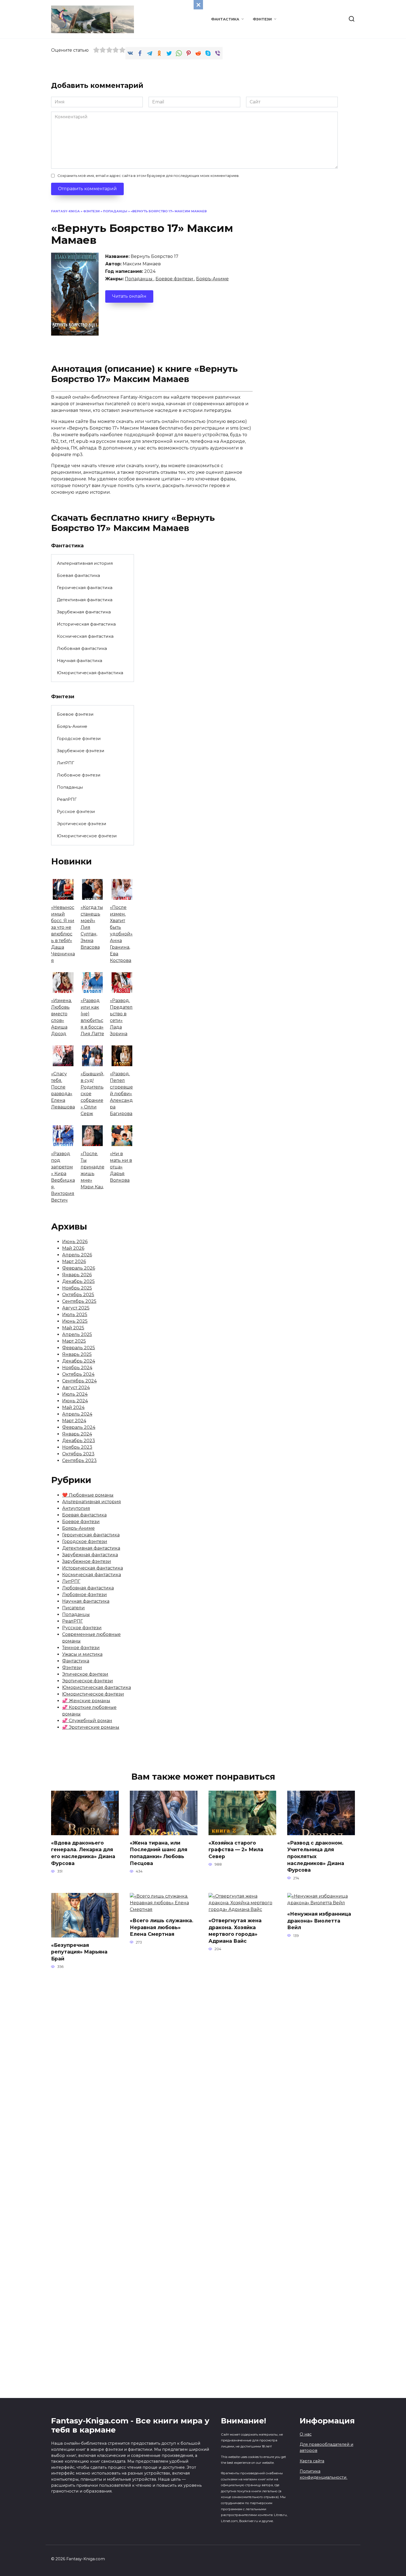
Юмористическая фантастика (90, 673)
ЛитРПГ (66, 763)
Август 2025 (76, 1308)
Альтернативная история (85, 563)
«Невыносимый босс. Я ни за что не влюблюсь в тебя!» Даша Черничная (63, 934)
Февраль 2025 (79, 1348)
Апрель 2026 (77, 1255)
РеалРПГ (67, 799)
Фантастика (225, 19)
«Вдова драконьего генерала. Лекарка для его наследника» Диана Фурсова (83, 1853)
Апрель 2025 (77, 1334)
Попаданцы (115, 211)
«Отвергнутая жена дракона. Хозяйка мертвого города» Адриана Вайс (235, 1931)
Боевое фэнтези (175, 279)
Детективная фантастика (85, 600)
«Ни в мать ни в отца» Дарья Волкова (121, 1167)
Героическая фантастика (85, 588)
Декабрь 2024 (79, 1361)
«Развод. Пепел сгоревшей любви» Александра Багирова (121, 1094)
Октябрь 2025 (78, 1295)
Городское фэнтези (79, 738)
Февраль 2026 (79, 1268)
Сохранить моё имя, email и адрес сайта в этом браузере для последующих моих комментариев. (148, 176)
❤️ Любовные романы (88, 1495)
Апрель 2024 (77, 1414)
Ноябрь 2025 (77, 1288)
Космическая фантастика (85, 636)
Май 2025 (73, 1328)
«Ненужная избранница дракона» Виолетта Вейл (319, 1921)
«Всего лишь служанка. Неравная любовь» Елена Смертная (162, 1927)
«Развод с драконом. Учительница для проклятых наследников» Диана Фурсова (316, 1856)
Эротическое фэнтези (82, 824)
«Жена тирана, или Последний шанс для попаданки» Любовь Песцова (159, 1853)
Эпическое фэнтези (85, 1674)
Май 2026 (73, 1248)
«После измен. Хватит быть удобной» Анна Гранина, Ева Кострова (121, 934)
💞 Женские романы (86, 1701)
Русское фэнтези (76, 811)
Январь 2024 (77, 1434)
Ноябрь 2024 (77, 1368)
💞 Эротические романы (91, 1727)
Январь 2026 (77, 1275)
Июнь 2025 (75, 1321)
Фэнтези (262, 19)
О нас (306, 2434)
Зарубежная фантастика (84, 612)
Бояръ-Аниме (212, 279)
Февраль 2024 (79, 1427)
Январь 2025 (77, 1354)
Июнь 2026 (75, 1242)
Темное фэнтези (81, 1648)
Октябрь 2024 (78, 1374)
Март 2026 (74, 1261)
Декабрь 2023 (79, 1441)
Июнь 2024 (75, 1401)
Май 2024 (73, 1407)
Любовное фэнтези (79, 775)
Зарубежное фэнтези (81, 751)
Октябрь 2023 (78, 1454)
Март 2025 (74, 1341)
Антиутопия (76, 1508)
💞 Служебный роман (87, 1721)
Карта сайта (312, 2461)
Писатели (73, 1608)
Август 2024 (76, 1388)
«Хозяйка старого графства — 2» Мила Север (236, 1850)
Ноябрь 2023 (77, 1447)
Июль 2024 (75, 1394)
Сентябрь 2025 (79, 1301)
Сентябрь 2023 (79, 1460)
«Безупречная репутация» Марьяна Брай (79, 1952)
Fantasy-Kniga (65, 211)
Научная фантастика (80, 661)
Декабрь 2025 (78, 1281)
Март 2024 (74, 1421)
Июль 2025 (75, 1315)
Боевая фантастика (78, 575)
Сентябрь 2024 (79, 1381)
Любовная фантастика (82, 648)
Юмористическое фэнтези (87, 836)
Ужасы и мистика (82, 1654)
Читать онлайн (129, 296)
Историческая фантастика (86, 624)
